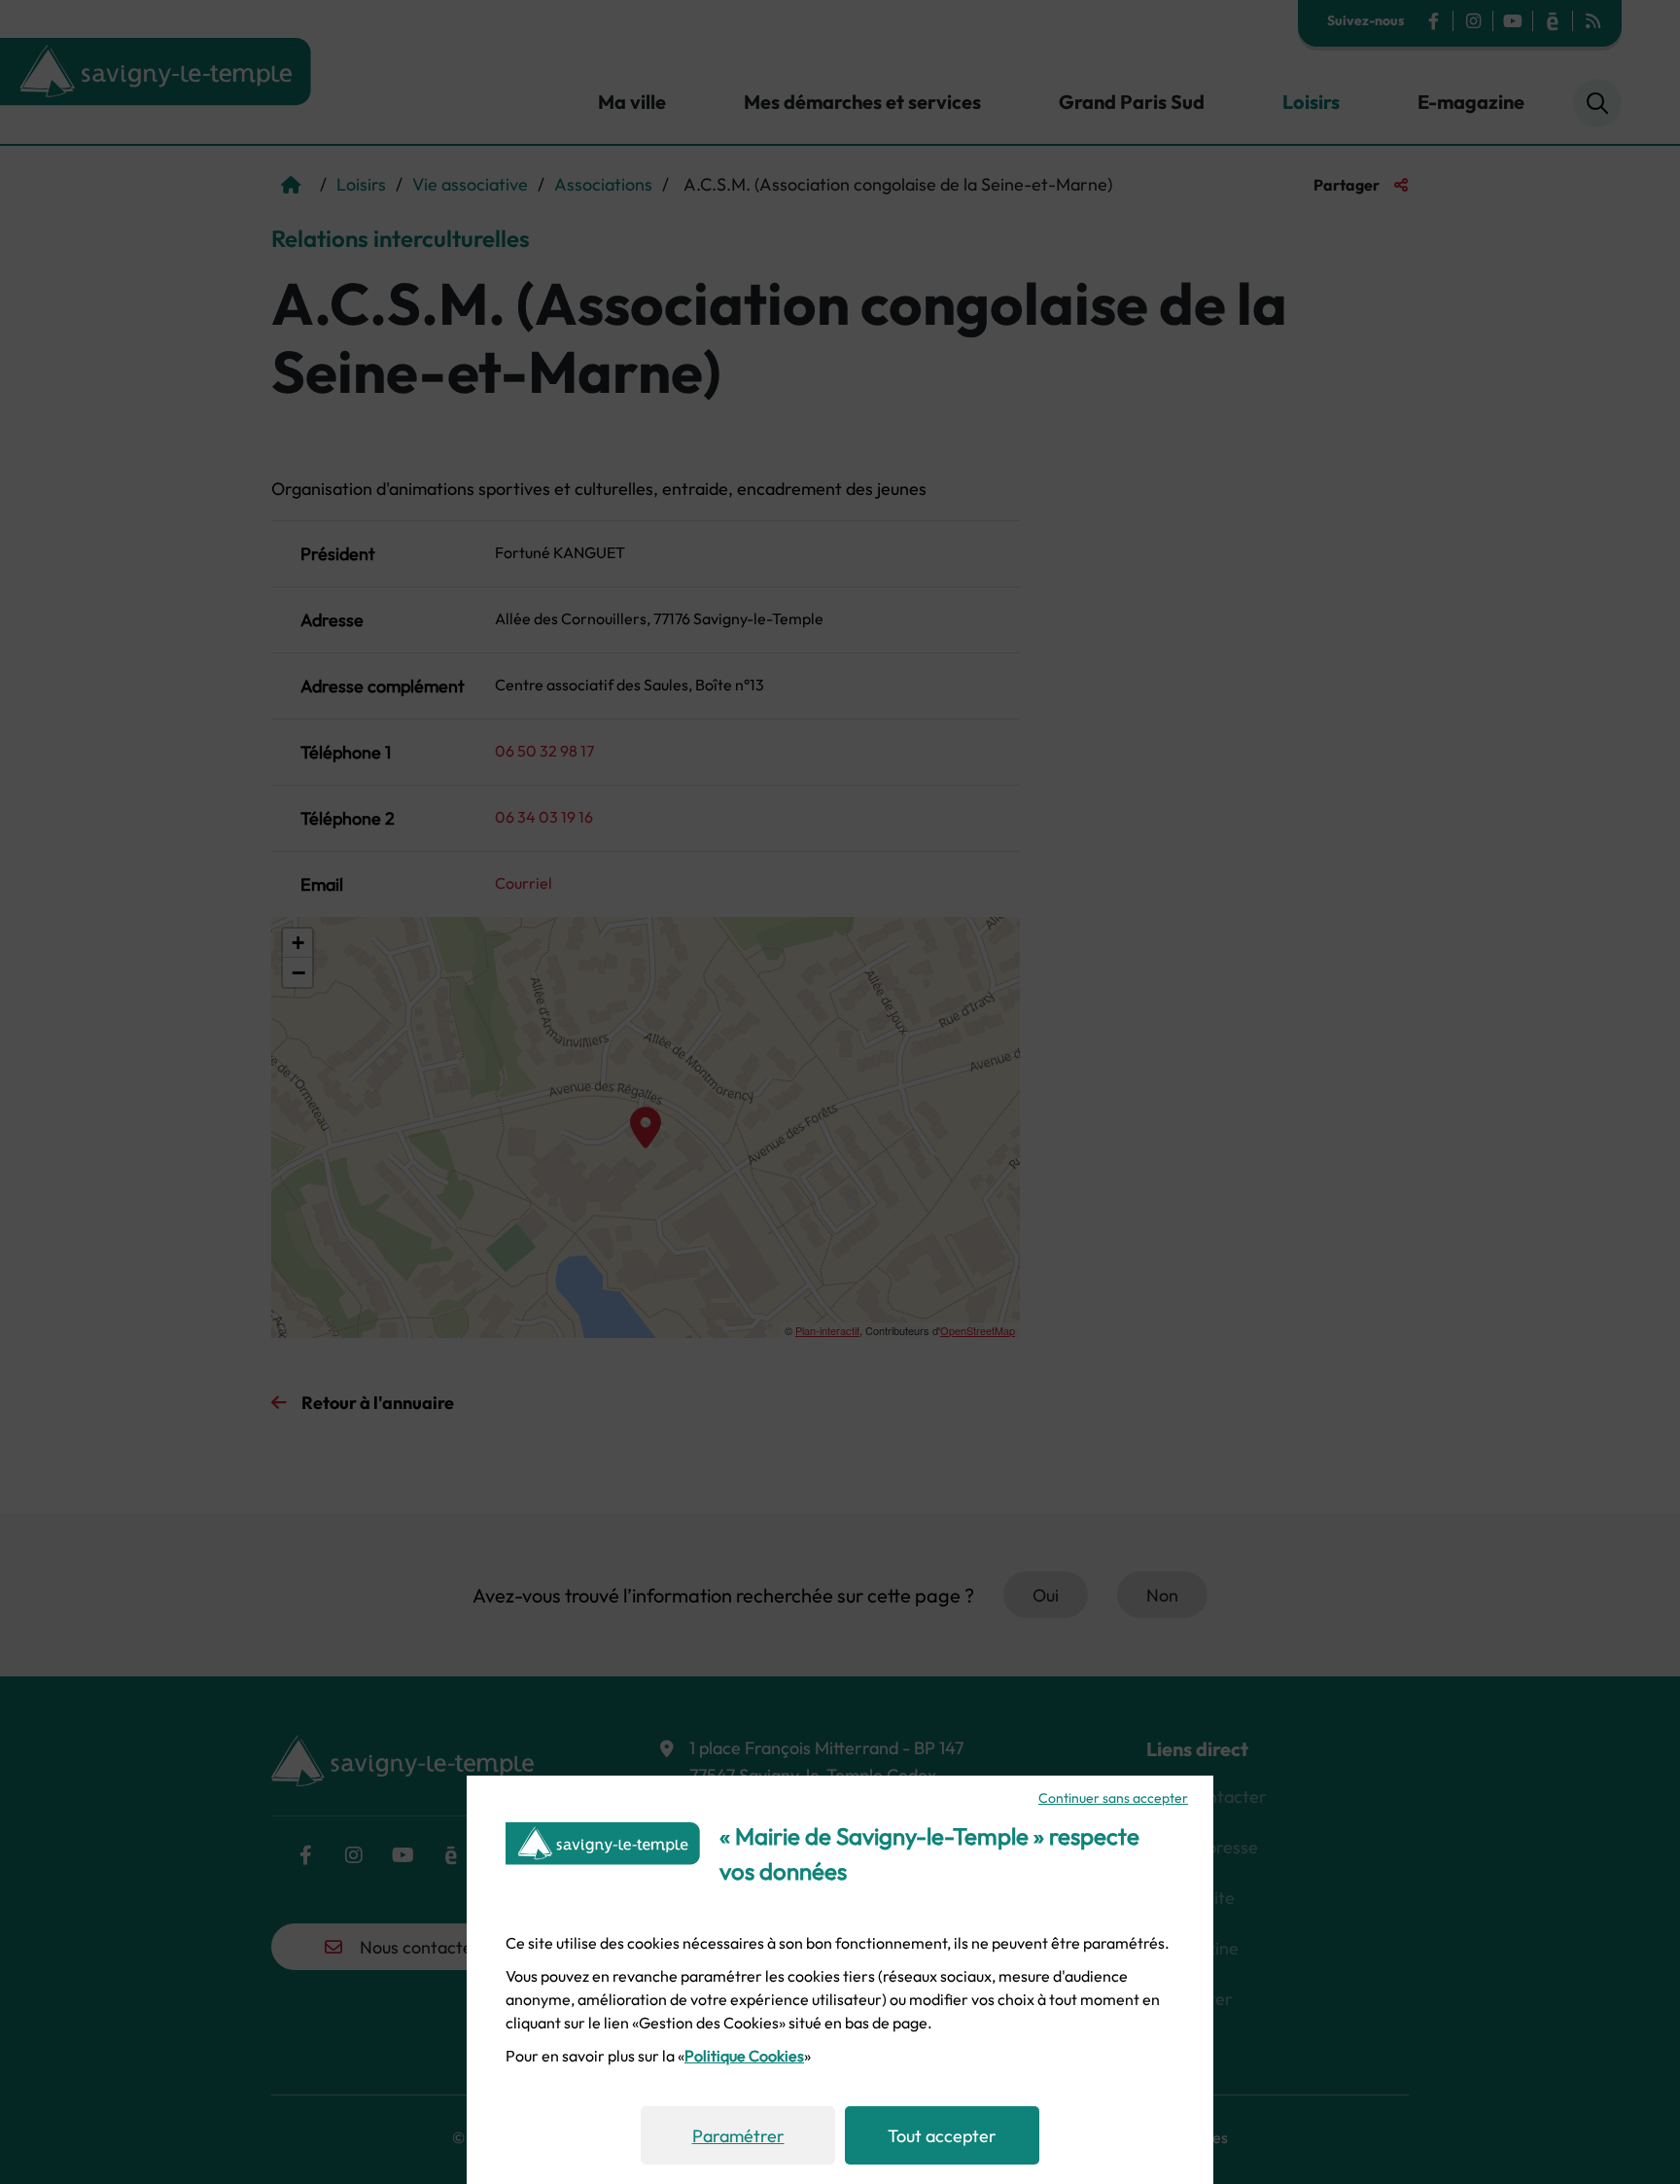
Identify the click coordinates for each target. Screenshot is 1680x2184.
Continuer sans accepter (1113, 1798)
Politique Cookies (744, 2056)
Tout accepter (942, 2136)
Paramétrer (738, 2136)
